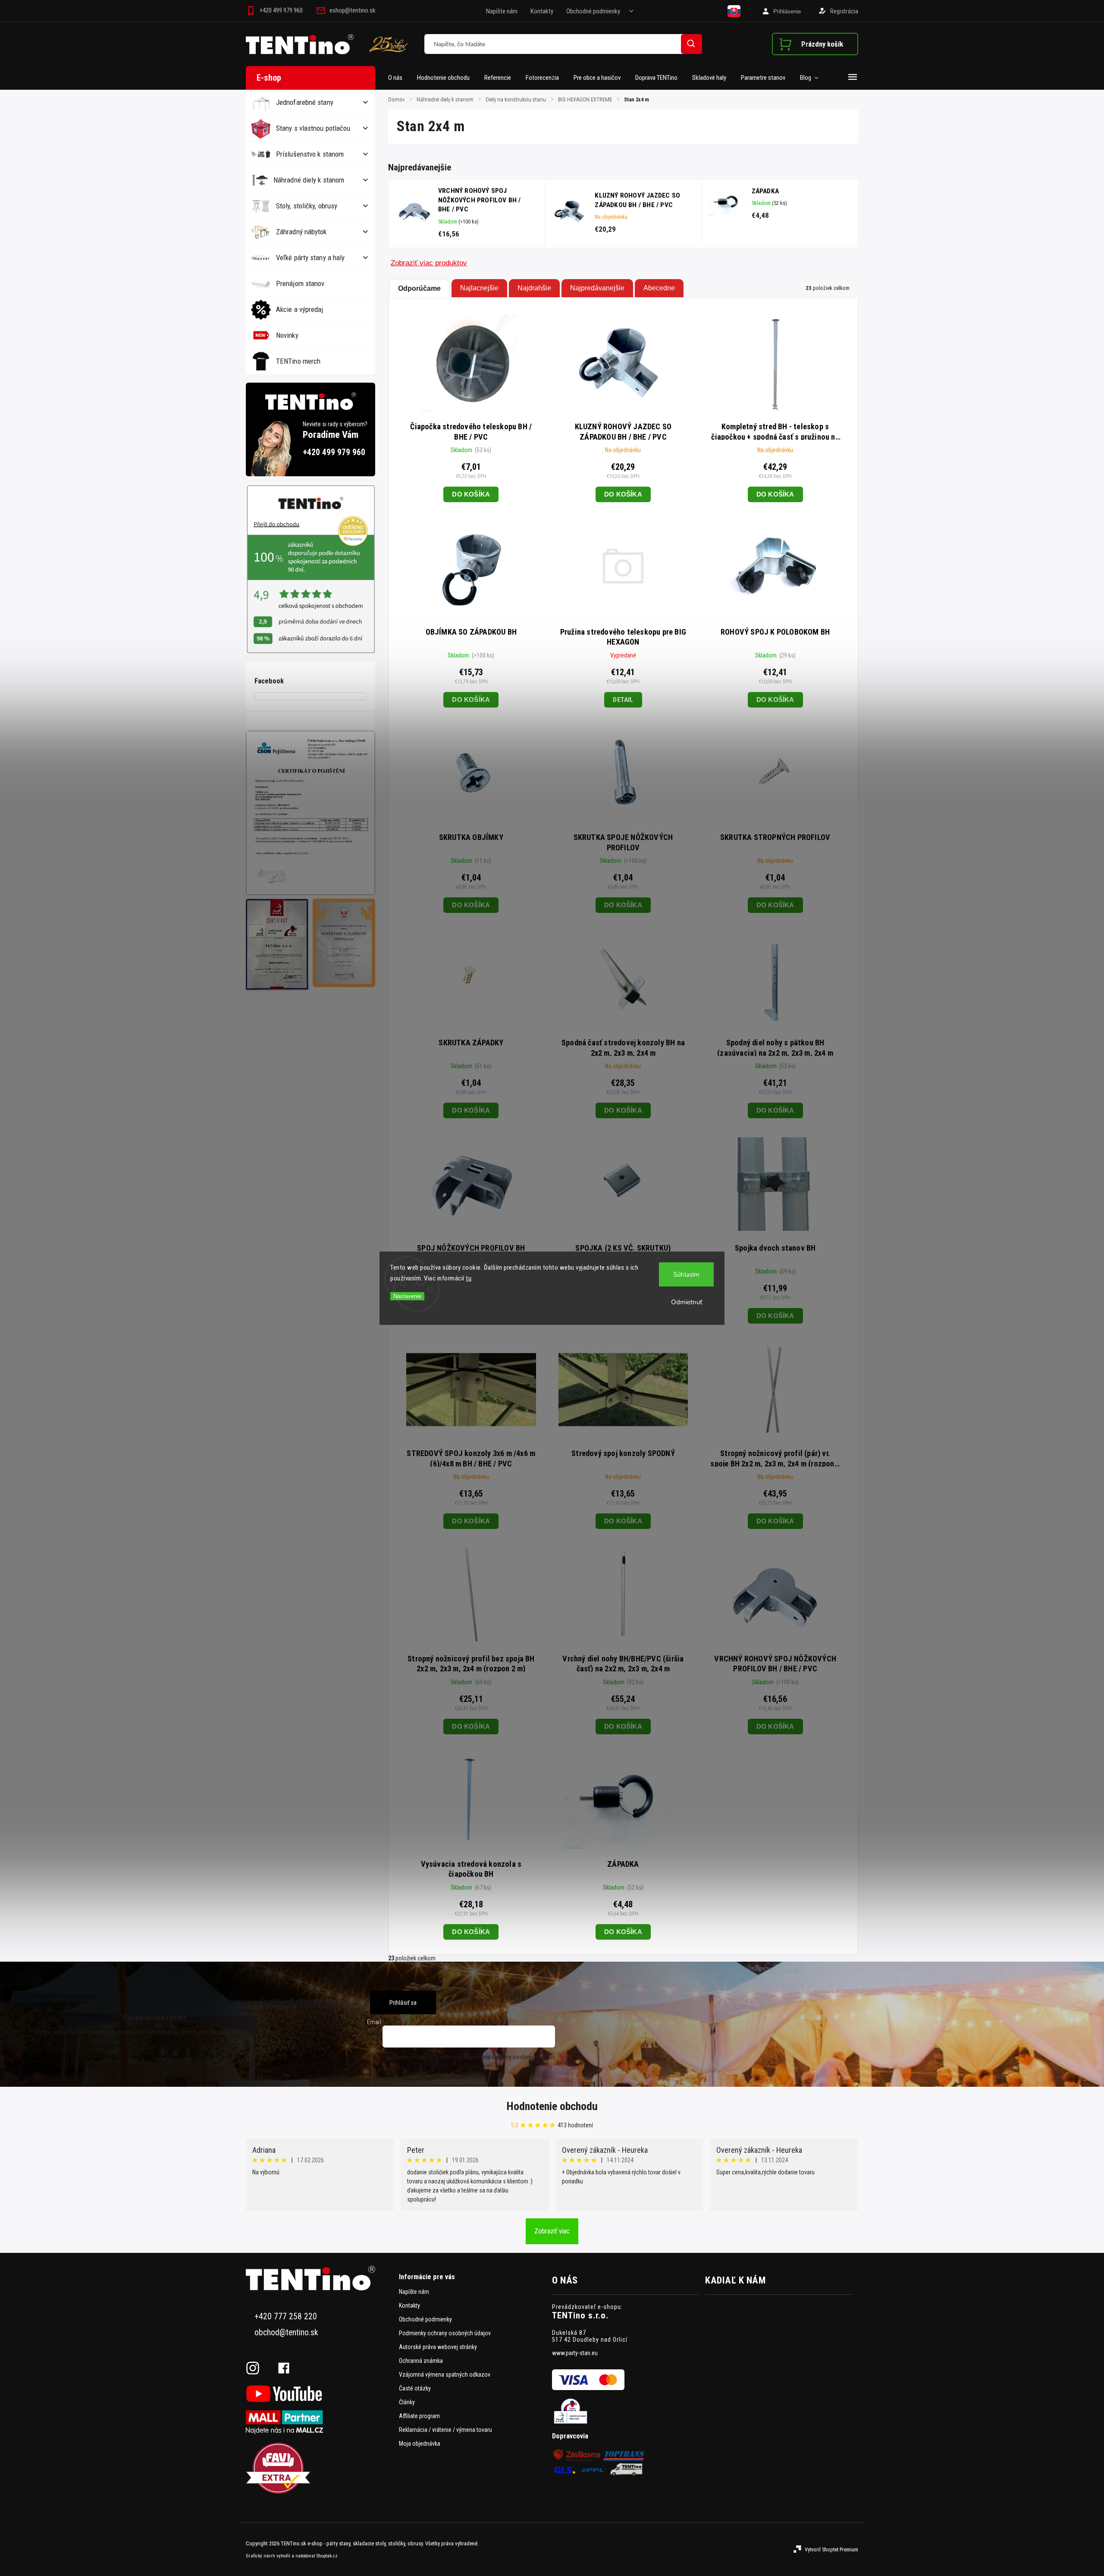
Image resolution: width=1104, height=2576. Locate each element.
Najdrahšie (534, 288)
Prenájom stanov (300, 283)
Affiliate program (419, 2416)
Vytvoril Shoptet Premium (831, 2549)
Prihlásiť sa (403, 2003)
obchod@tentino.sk (286, 2332)
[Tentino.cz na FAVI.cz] (319, 2469)
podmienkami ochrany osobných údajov (506, 2057)
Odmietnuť (687, 1302)
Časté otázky (415, 2388)
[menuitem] (399, 78)
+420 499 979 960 (334, 452)
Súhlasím (686, 1274)
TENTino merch (298, 361)
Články (407, 2402)
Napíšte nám (502, 11)
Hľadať (692, 44)
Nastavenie (407, 1296)
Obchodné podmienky (593, 11)
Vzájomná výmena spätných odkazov (445, 2375)
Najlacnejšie (479, 288)
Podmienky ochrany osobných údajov (445, 2333)
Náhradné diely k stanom (309, 180)
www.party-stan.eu (575, 2353)
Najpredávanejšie (597, 288)
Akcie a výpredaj (300, 309)
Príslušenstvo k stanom (310, 154)
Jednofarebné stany (305, 102)
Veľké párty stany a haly (310, 258)
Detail (623, 700)
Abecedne (659, 288)
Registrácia (844, 11)
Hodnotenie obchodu (552, 2106)
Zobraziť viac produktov (429, 263)
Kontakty (542, 11)
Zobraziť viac (552, 2231)
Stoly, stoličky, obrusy (307, 206)
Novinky (287, 335)
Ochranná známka (421, 2361)
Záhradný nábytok (301, 232)
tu (469, 1278)
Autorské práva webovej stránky (438, 2347)
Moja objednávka (420, 2444)
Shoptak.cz (327, 2556)
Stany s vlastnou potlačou (313, 128)
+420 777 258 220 (286, 2317)
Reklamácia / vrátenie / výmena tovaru (445, 2430)
